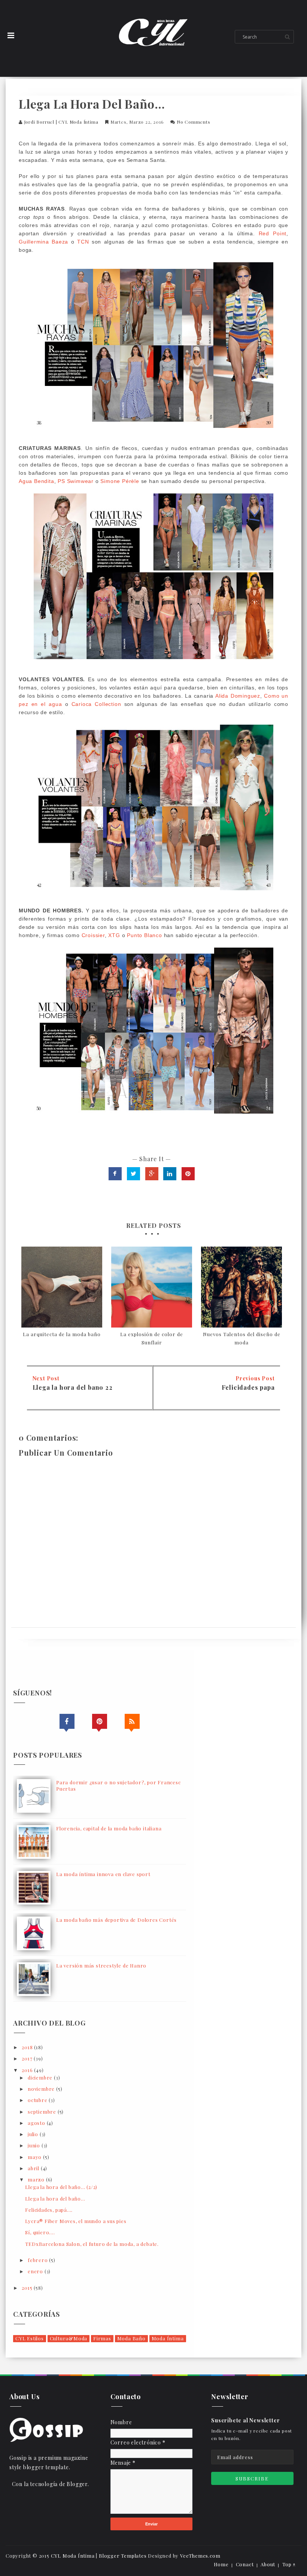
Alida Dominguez (238, 696)
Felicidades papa (248, 1387)
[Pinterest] (100, 1721)
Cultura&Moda (69, 2338)
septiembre (43, 2112)
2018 (28, 2047)
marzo (37, 2179)
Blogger (77, 2484)
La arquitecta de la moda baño (62, 1334)
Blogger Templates (123, 2556)
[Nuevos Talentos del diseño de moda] (241, 1287)
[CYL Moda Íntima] (46, 2429)
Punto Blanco (145, 935)
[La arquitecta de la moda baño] (62, 1287)
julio (34, 2134)
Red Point (273, 233)
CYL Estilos (30, 2338)
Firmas (102, 2338)
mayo (35, 2157)
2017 (28, 2058)
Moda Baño (131, 2338)
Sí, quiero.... (40, 2232)
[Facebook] (67, 1721)
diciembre (41, 2077)
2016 (28, 2070)
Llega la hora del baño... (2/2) (61, 2187)
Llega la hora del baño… (55, 2198)
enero (36, 2271)
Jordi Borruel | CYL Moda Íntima (61, 122)
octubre (38, 2100)
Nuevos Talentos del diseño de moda (242, 1338)
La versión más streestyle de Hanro (101, 1965)
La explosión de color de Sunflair (152, 1338)
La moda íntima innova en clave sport (103, 1874)
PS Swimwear (76, 481)
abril (34, 2168)
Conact (245, 2564)
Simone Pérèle (120, 481)
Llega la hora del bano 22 (73, 1387)
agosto (37, 2123)
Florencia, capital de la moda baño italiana (109, 1828)
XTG (114, 935)
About (268, 2564)
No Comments (194, 122)
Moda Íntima (168, 2338)
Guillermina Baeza (45, 242)
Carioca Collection (98, 704)
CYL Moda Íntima (73, 2556)
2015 (28, 2288)
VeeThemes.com (200, 2556)
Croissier (93, 935)
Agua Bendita (37, 481)
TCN (83, 242)
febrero (38, 2260)
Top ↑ (289, 2564)
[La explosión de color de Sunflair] (152, 1287)
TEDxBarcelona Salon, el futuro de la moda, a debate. (92, 2244)
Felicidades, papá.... (49, 2210)
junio (35, 2145)
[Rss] (132, 1721)
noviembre (42, 2089)
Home (221, 2564)
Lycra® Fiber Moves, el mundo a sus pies (76, 2221)
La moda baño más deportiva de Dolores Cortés (116, 1920)
